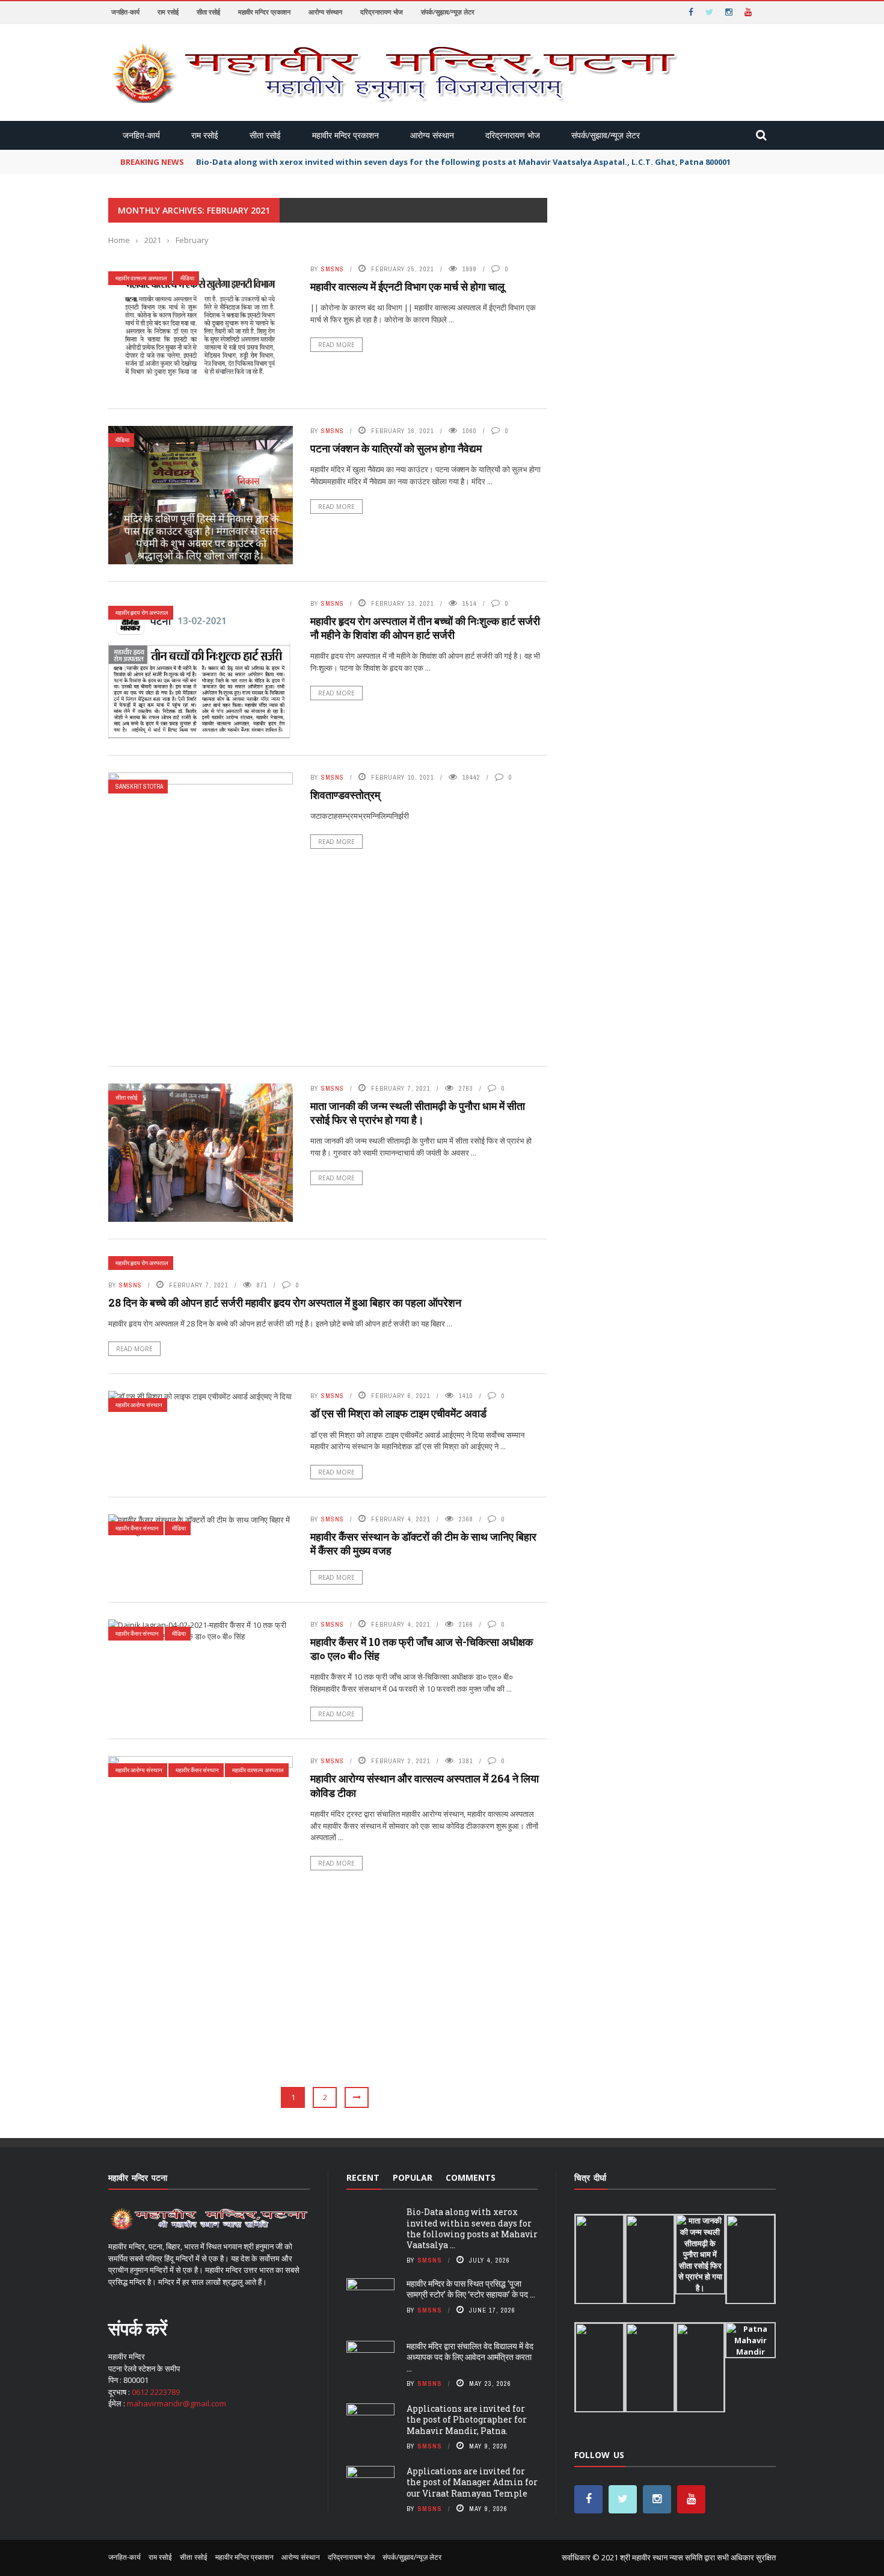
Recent (363, 2177)
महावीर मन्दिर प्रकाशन (264, 12)
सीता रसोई (208, 12)
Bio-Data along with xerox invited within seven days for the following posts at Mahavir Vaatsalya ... (472, 2228)
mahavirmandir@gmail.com (176, 2403)
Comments (471, 2177)
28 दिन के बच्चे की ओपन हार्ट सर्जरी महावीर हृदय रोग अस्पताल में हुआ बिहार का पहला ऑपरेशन (285, 1302)
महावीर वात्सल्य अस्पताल (141, 278)
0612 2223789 (156, 2392)
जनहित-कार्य (125, 12)
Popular (413, 2177)
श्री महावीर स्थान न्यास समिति (662, 2557)
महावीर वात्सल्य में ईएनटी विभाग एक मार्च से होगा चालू (407, 286)
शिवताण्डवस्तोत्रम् (345, 795)
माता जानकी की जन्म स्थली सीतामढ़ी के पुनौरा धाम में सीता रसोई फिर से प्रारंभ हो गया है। (418, 1113)
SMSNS (333, 269)
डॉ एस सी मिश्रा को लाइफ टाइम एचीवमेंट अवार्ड (398, 1413)
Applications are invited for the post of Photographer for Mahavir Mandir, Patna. (467, 2419)
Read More (336, 345)
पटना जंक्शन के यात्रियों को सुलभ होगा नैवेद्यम (396, 448)
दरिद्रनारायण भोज (382, 12)
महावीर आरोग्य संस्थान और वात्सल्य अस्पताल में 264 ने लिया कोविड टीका (425, 1785)
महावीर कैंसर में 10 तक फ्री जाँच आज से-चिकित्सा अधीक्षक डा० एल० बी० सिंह (422, 1649)
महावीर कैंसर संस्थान (137, 1528)
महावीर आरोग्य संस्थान (139, 1405)
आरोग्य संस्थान (325, 12)
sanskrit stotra (139, 787)
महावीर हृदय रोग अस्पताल (142, 613)
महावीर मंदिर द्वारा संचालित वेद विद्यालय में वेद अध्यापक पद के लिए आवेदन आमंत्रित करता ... (470, 2357)
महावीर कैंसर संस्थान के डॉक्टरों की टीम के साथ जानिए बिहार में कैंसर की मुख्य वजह (423, 1543)
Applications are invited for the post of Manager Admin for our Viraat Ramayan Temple (472, 2482)
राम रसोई (168, 12)
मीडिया (187, 278)
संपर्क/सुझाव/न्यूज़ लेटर (448, 12)
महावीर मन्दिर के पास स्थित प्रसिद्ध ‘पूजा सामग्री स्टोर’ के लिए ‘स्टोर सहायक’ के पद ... (471, 2289)
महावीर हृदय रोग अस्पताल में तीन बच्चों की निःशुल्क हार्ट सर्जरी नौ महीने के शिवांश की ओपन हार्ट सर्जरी (425, 628)
